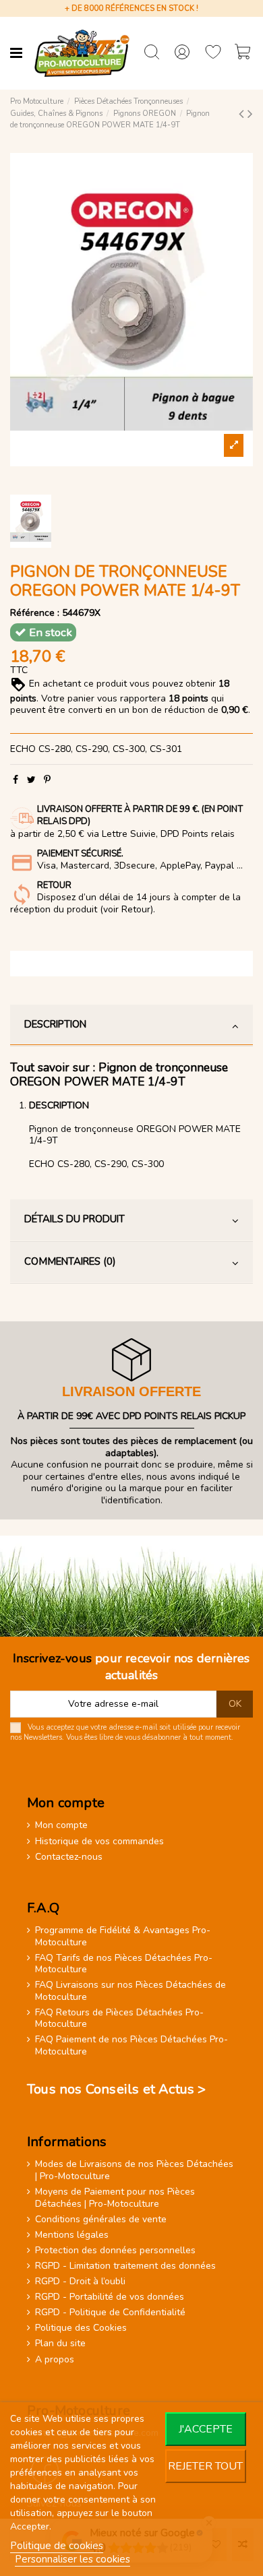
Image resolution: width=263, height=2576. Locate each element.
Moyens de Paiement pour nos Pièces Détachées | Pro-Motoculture (115, 2198)
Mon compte (61, 1825)
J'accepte (206, 2429)
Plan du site (60, 2344)
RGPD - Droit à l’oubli (80, 2282)
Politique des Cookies (81, 2328)
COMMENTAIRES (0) (70, 1261)
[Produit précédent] (243, 114)
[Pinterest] (47, 780)
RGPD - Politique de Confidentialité (110, 2313)
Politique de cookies (57, 2546)
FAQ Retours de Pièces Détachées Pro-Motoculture (119, 2018)
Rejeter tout (205, 2466)
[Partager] (16, 780)
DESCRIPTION (55, 1024)
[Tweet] (31, 780)
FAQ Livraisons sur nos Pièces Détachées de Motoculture (130, 1991)
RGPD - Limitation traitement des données (125, 2266)
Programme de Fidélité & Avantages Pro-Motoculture (123, 1936)
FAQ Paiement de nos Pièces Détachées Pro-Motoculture (131, 2045)
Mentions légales (72, 2235)
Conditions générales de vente (101, 2220)
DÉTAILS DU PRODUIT (75, 1219)
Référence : (35, 613)
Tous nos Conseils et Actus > (117, 2089)
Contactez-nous (69, 1857)
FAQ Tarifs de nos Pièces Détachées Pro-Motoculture (124, 1964)
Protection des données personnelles (115, 2251)
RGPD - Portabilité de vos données (110, 2297)
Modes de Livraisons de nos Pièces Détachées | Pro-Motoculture (134, 2170)
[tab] (131, 1026)
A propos (55, 2360)
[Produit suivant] (250, 114)
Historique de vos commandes (99, 1842)
